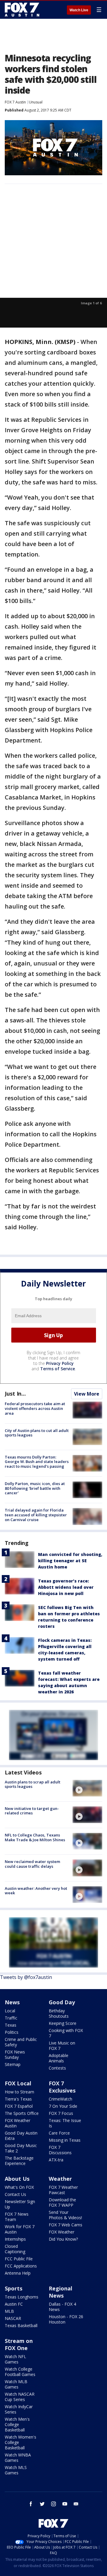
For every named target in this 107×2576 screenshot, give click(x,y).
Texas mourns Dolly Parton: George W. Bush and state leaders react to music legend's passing (37, 1462)
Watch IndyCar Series (19, 2409)
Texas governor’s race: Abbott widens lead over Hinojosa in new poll (66, 1587)
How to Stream (19, 2092)
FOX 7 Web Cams (66, 2225)
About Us (17, 2179)
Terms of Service (58, 1369)
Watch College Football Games (20, 2372)
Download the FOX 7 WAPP (62, 2202)
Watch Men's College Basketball (17, 2424)
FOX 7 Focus (61, 2113)
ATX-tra (56, 2160)
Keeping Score (63, 2023)
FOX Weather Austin (18, 2123)
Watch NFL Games (15, 2359)
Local (10, 2011)
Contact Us (15, 2194)
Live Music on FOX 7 (62, 2046)
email (76, 2504)
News (12, 2002)
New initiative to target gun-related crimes (32, 1811)
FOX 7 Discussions (60, 2150)
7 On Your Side (63, 2106)
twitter (42, 2504)
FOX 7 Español (19, 2106)
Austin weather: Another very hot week (36, 1891)
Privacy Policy (60, 1363)
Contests (57, 2068)
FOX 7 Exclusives (62, 2087)
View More (87, 1394)
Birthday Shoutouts (59, 2013)
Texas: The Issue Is (65, 2123)
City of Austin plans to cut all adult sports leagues (37, 1433)
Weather (60, 2179)
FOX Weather (62, 2232)
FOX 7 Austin (15, 102)
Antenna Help (18, 2273)
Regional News (60, 2292)
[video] (87, 1788)
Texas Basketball (21, 2325)
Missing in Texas (65, 2140)
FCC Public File (19, 2259)
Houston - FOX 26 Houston (66, 2319)
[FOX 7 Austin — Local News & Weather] (22, 10)
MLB (9, 2311)
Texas (11, 2025)
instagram (53, 2504)
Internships (15, 2239)
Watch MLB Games (16, 2384)
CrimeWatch (60, 2099)
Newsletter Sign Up (20, 2204)
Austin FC (14, 2304)
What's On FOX (19, 2187)
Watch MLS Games (16, 2470)
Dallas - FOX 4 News (62, 2307)
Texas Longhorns (22, 2297)
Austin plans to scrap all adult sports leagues (33, 1784)
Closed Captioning (15, 2249)
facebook (31, 2504)
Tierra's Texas (18, 2099)
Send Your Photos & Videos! (65, 2215)
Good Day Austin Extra (21, 2136)
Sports (14, 2288)
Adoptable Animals (59, 2058)
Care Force (59, 2133)
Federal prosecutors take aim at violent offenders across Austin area (35, 1408)
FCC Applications (21, 2266)
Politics (12, 2032)
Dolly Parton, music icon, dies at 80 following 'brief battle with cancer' (35, 1488)
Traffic (11, 2018)
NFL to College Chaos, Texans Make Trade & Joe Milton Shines (35, 1837)
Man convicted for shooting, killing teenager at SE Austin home (70, 1561)
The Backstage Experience (19, 2161)
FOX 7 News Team (17, 2217)
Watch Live (79, 10)
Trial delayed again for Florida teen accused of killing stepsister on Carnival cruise (36, 1515)
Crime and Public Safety (21, 2042)
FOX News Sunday (15, 2055)
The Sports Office (22, 2113)
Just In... (15, 1394)
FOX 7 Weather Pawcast (63, 2190)
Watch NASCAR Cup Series (20, 2397)
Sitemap (13, 2064)
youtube (65, 2504)
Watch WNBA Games (18, 2458)
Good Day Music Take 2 (21, 2148)
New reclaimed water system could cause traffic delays (32, 1864)
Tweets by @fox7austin (26, 1977)
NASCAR (13, 2318)
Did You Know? (63, 2239)
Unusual (36, 102)
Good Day (62, 2002)
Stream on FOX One (19, 2344)
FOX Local (18, 2083)
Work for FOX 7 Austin (20, 2229)
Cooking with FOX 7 (66, 2033)
